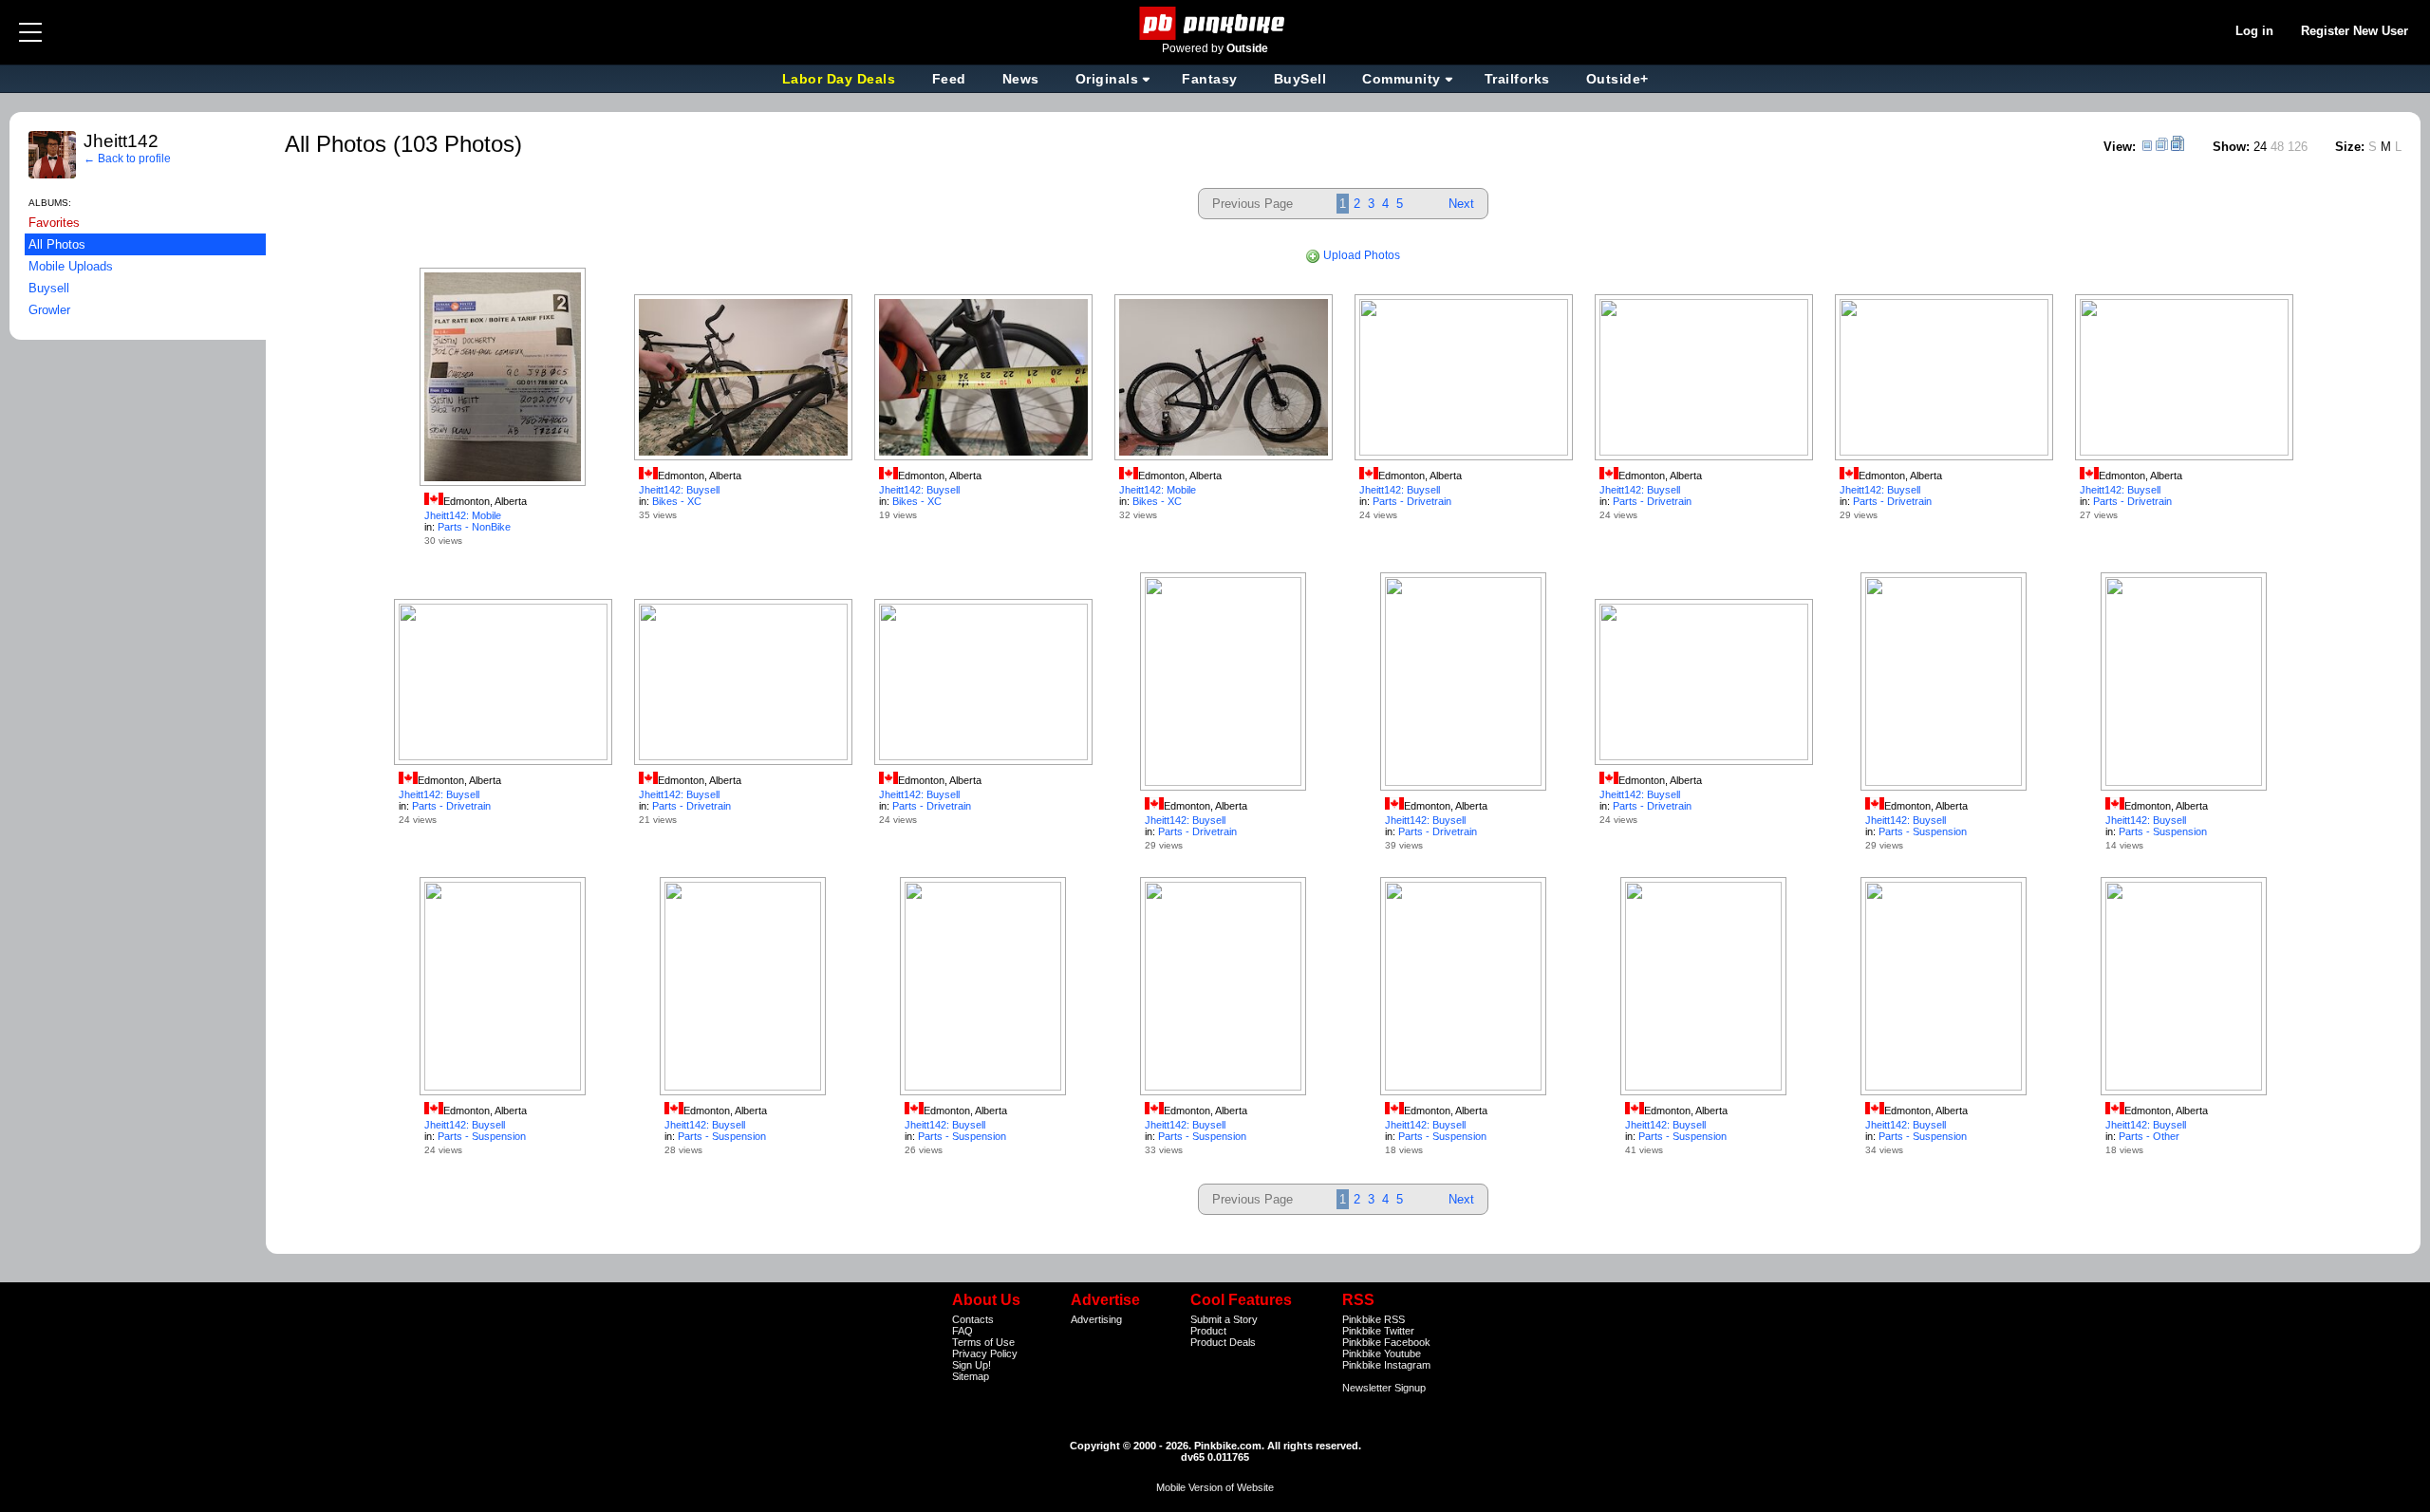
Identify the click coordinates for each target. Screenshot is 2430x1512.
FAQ (963, 1331)
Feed (949, 79)
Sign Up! (972, 1365)
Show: (2231, 147)
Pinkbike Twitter (1378, 1331)
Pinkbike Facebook (1386, 1342)
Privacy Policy (985, 1353)
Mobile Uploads (71, 266)
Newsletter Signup (1384, 1388)
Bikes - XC (677, 501)
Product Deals (1223, 1342)
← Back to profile (127, 159)
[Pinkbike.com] (1215, 23)
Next (1461, 204)
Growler (49, 310)
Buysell (49, 288)
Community (1402, 79)
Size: (2350, 147)
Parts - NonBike (474, 527)
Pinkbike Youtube (1382, 1353)
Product (1208, 1331)
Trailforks (1517, 79)
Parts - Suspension (1923, 831)
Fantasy (1210, 79)
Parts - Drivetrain (1412, 501)
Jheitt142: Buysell (679, 490)
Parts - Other (2149, 1136)
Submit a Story (1224, 1319)
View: (2120, 147)
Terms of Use (983, 1342)
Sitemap (971, 1376)
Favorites (54, 223)
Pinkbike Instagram (1386, 1365)
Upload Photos (1360, 255)
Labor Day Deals (841, 79)
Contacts (973, 1319)
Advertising (1096, 1319)
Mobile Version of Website (1215, 1487)
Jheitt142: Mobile (463, 515)
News (1021, 79)
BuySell (1300, 79)
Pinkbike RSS (1374, 1319)
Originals (1107, 79)
